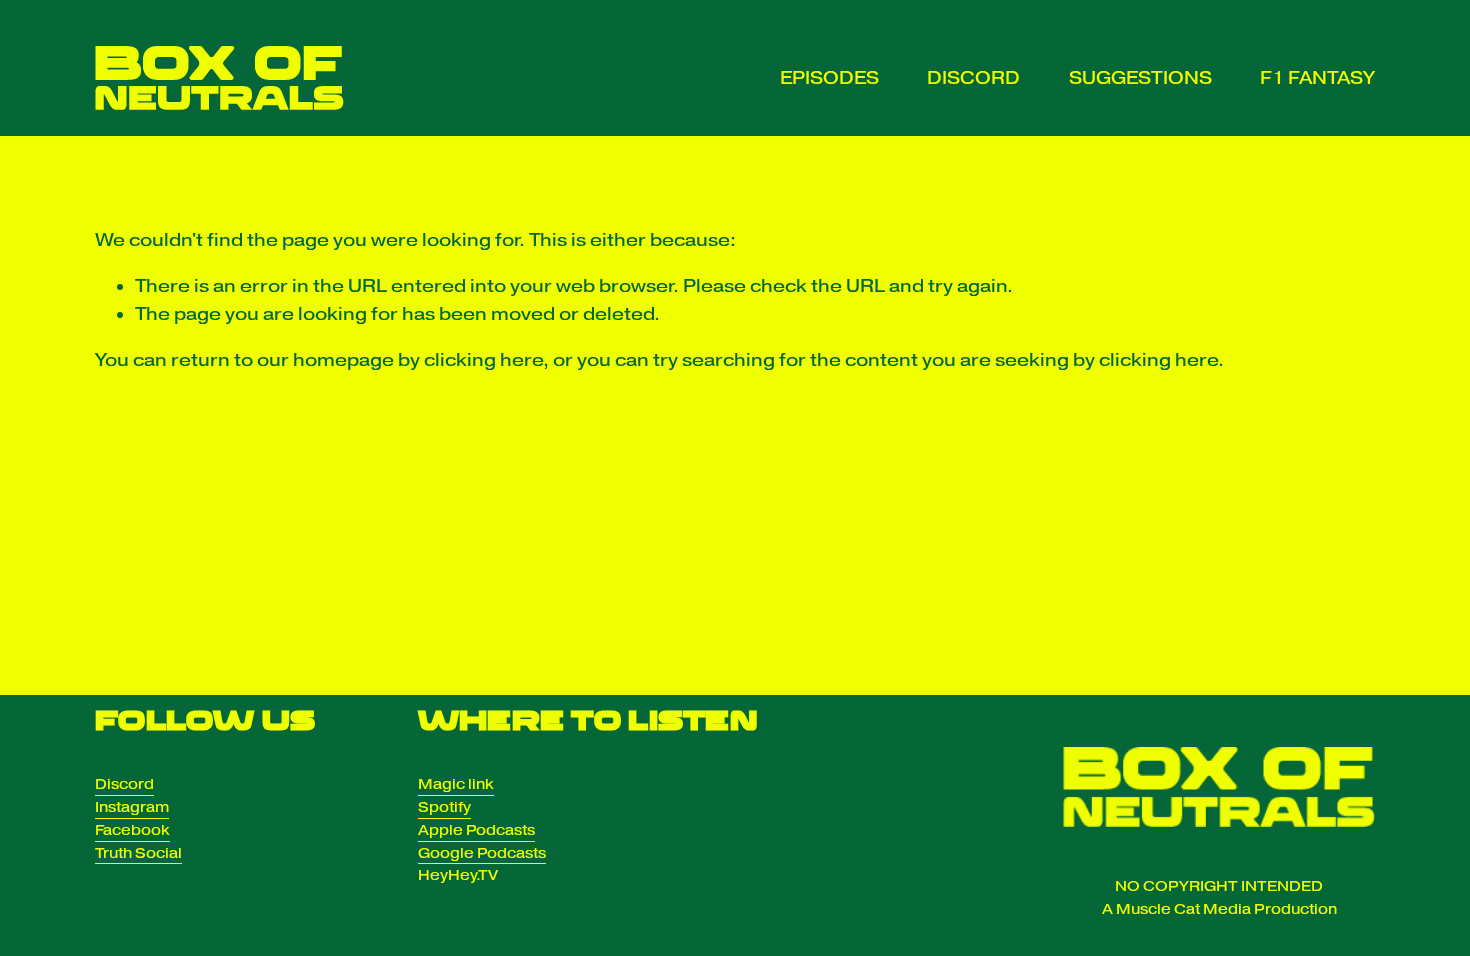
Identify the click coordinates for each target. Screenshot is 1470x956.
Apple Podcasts (476, 830)
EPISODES (829, 78)
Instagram (132, 807)
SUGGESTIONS (1140, 78)
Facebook (132, 830)
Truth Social (138, 853)
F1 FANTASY (1317, 78)
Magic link (456, 784)
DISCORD (973, 78)
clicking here (483, 360)
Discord (124, 784)
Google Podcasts (482, 853)
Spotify (444, 807)
